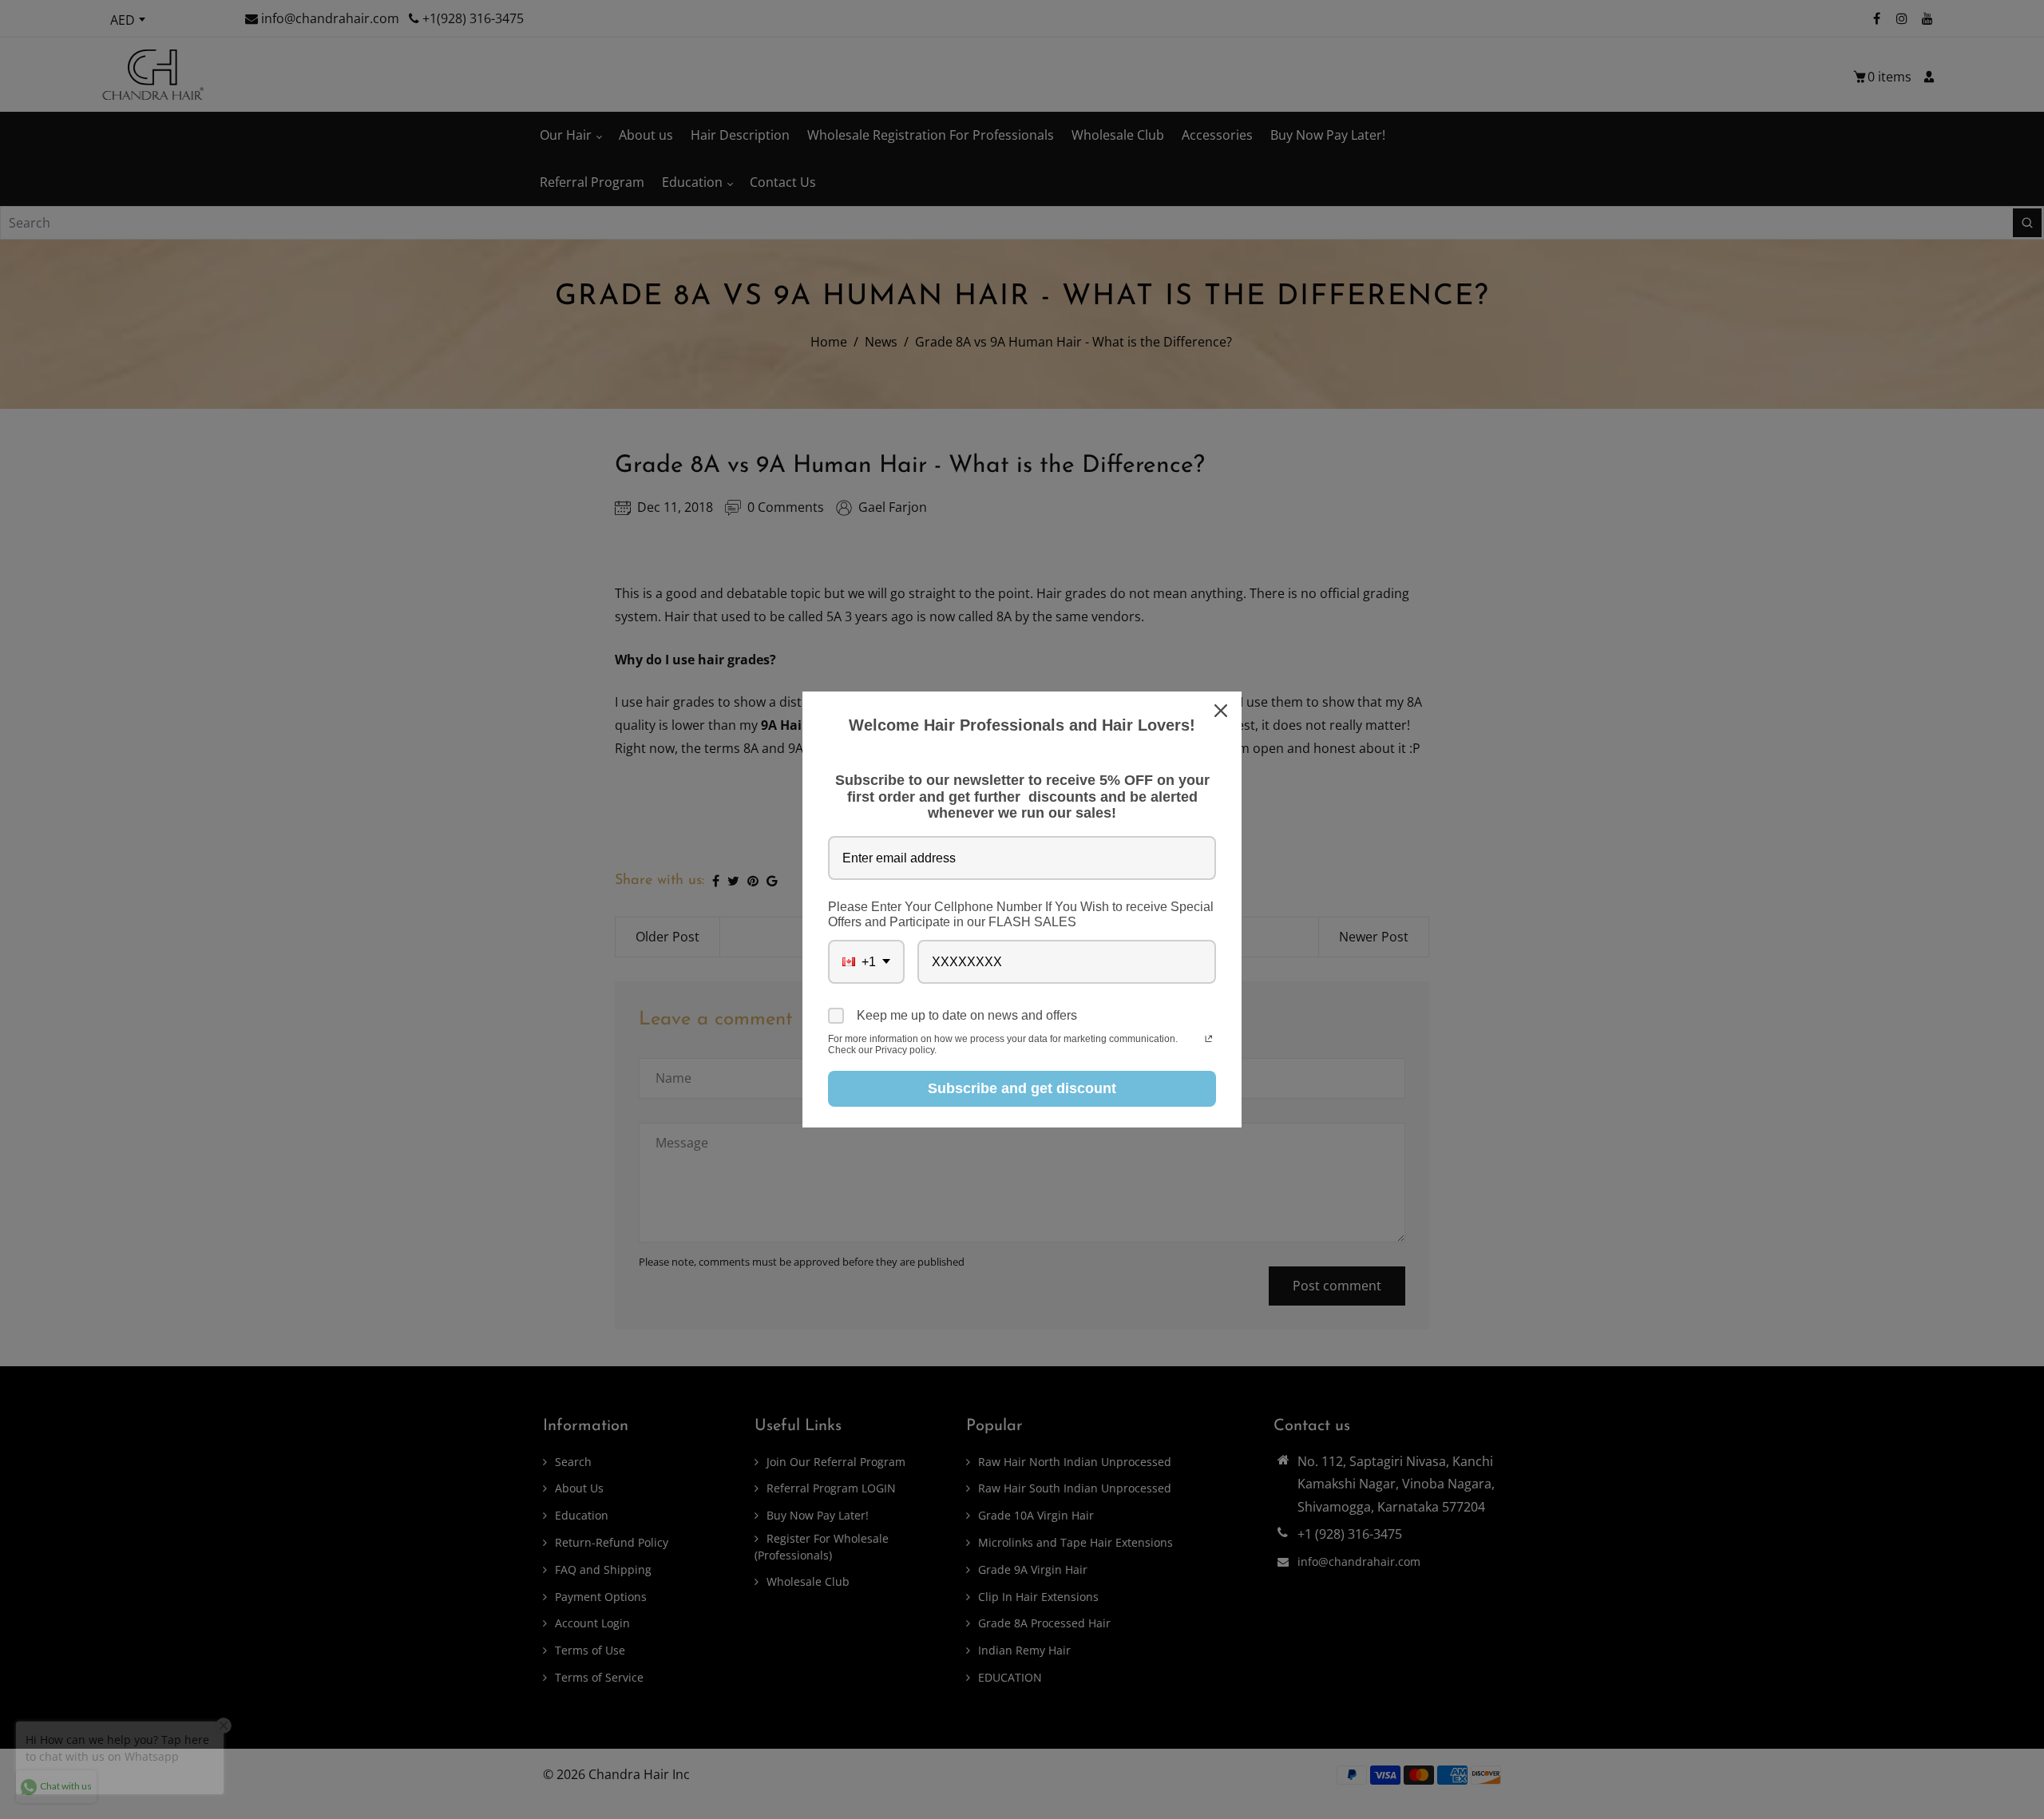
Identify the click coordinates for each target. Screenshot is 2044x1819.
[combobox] (866, 962)
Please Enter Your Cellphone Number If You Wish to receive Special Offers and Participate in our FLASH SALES (1021, 914)
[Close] (1222, 711)
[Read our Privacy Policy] (1208, 1040)
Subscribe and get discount (1022, 1088)
